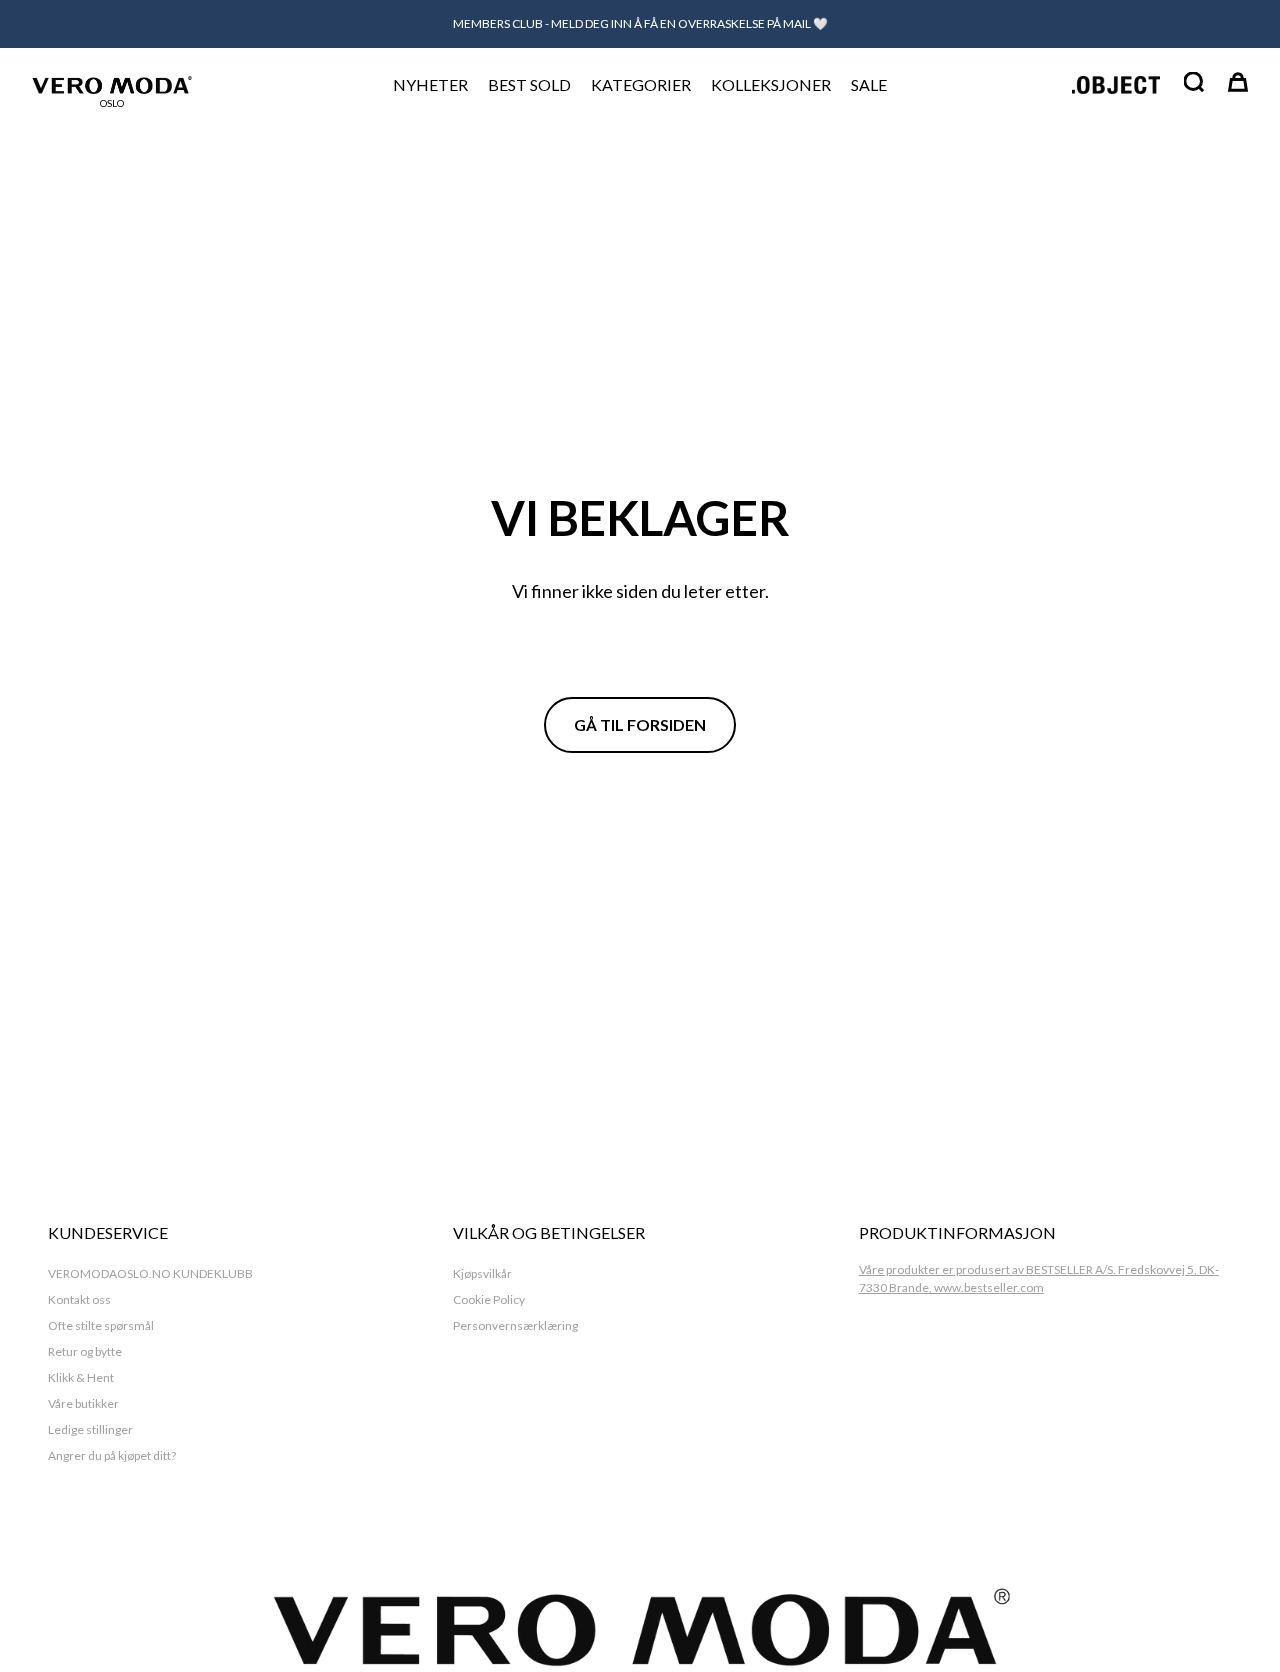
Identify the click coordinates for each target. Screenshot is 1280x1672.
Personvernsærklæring (515, 1325)
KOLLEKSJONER (771, 84)
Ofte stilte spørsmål (101, 1325)
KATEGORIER (641, 84)
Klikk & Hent (81, 1377)
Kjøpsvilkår (482, 1273)
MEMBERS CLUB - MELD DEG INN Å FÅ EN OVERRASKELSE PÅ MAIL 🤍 (640, 23)
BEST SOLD (529, 84)
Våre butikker (83, 1403)
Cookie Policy (489, 1299)
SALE (869, 84)
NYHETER (430, 84)
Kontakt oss (79, 1299)
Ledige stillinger (90, 1429)
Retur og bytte (85, 1351)
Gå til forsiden (640, 724)
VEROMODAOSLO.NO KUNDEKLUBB (150, 1273)
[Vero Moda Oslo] (112, 84)
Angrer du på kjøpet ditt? (112, 1455)
